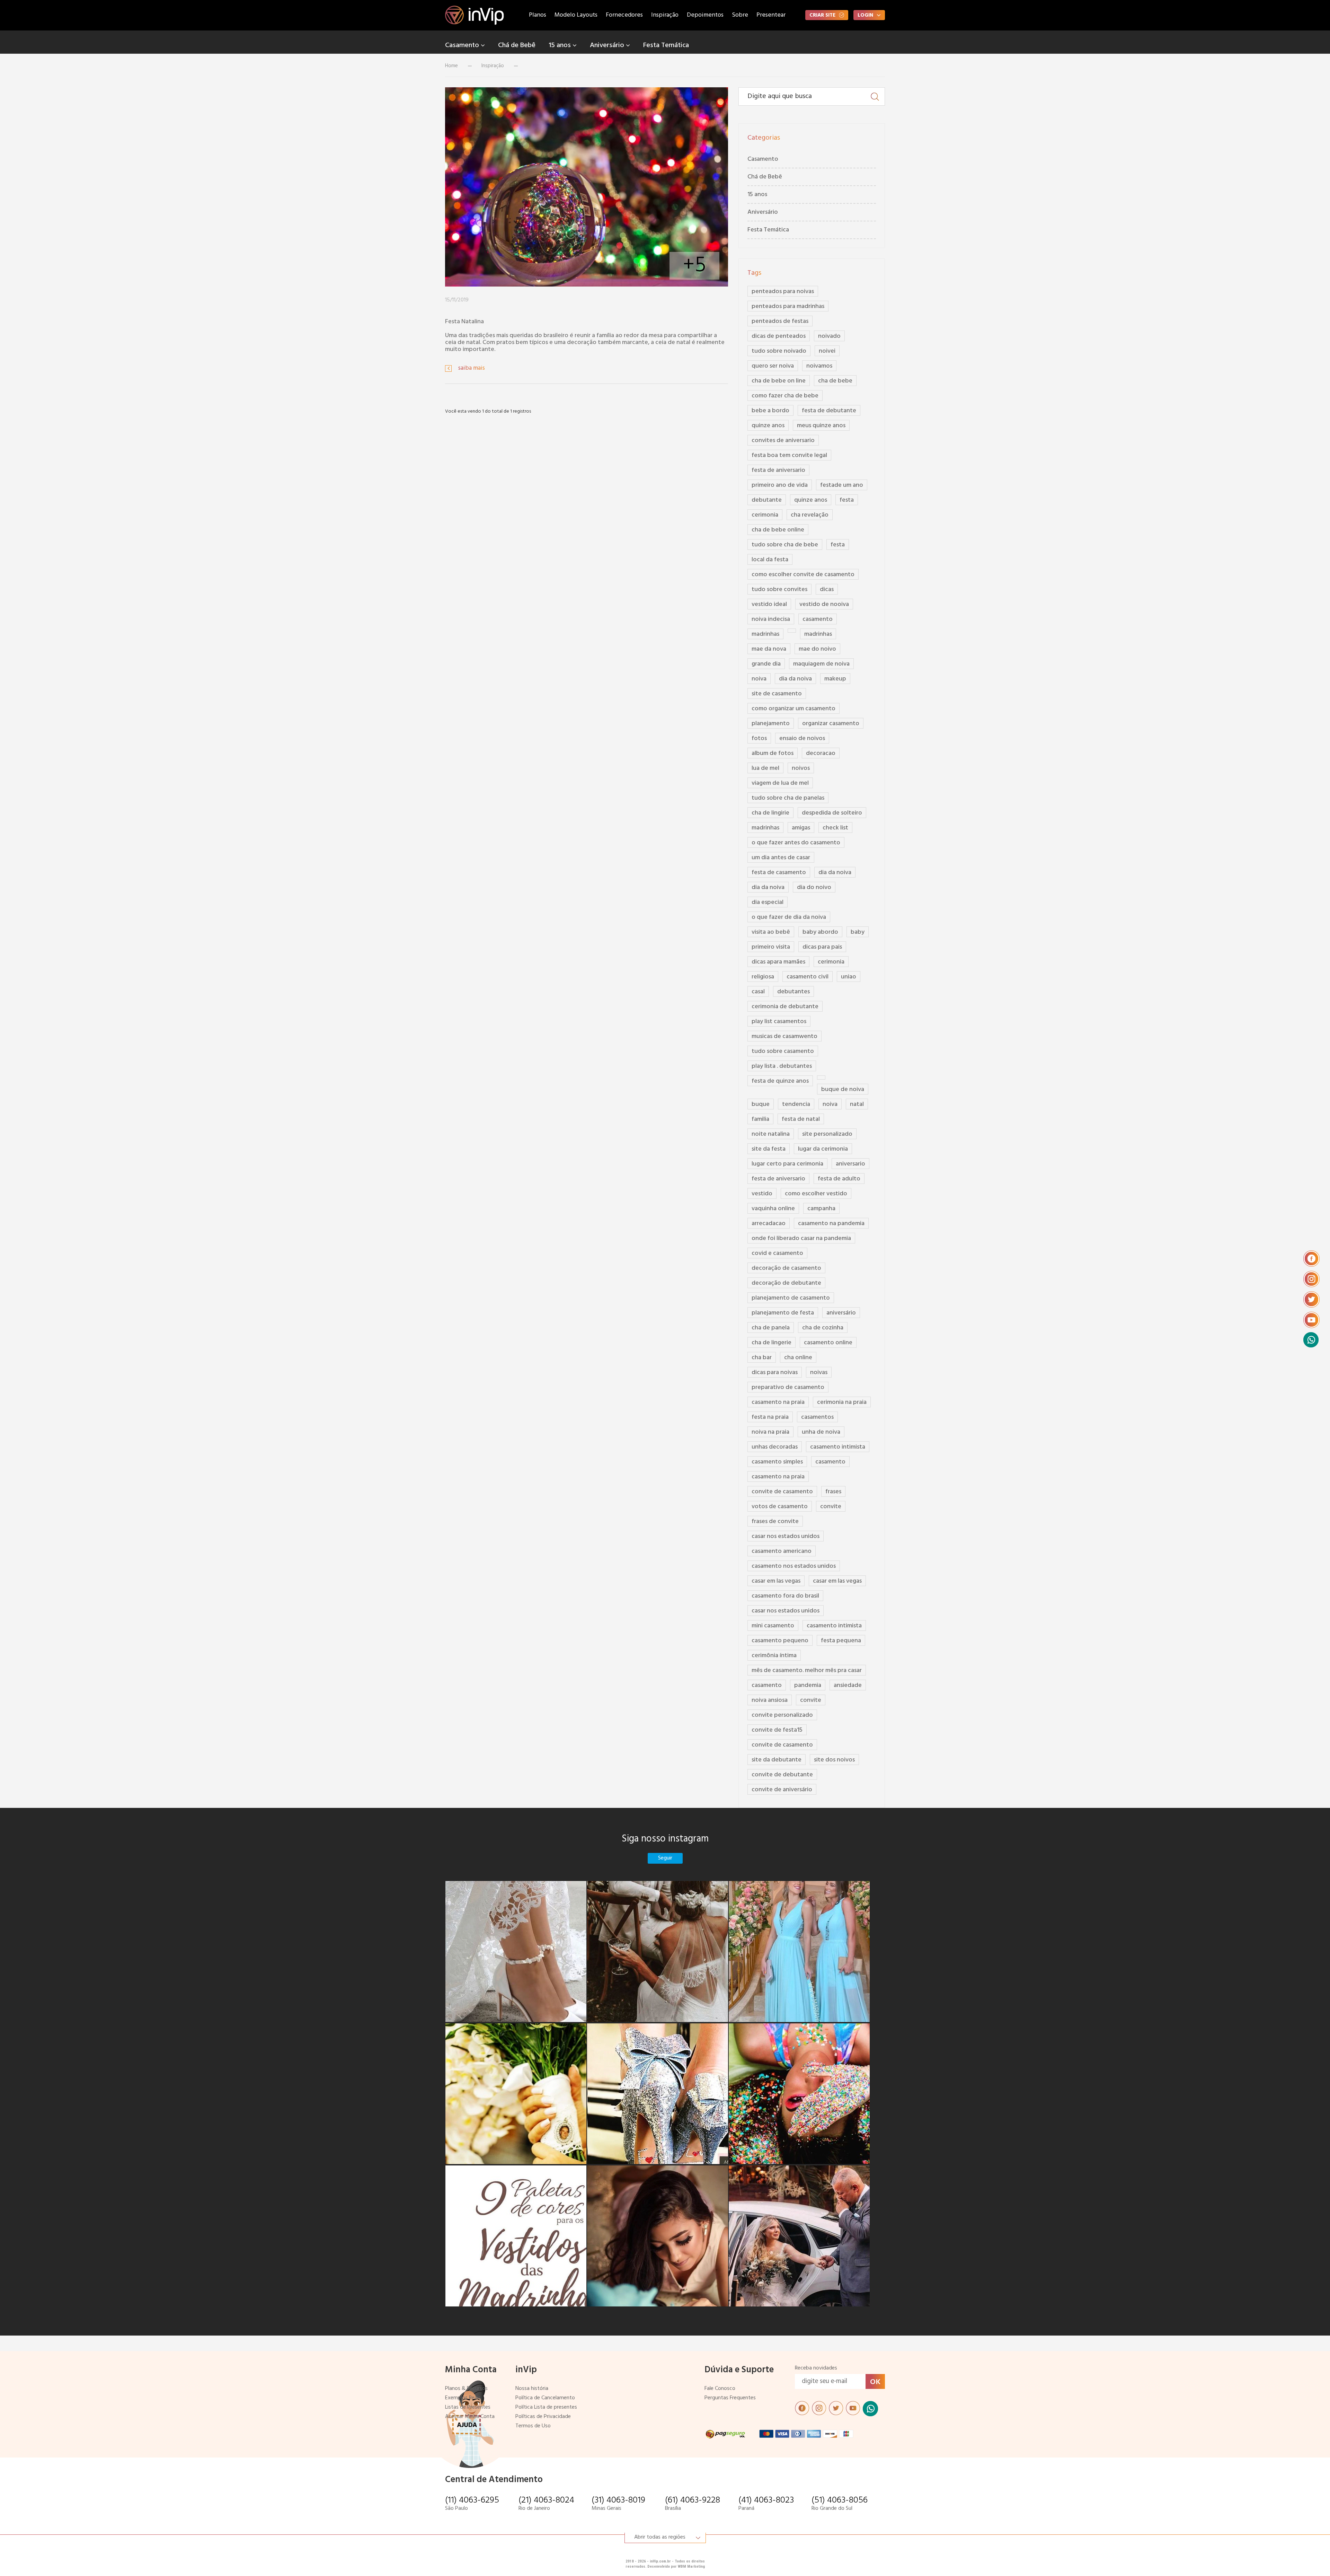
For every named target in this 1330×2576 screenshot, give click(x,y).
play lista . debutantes (782, 1066)
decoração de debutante (786, 1283)
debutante (767, 500)
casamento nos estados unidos (794, 1566)
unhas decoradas (775, 1447)
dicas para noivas (775, 1373)
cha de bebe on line (779, 381)
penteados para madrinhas (788, 306)
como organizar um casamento (793, 709)
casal (758, 992)
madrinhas (765, 634)
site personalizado (827, 1134)
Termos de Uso (533, 2426)
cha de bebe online (778, 530)
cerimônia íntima (774, 1656)
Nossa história (532, 2389)
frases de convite (775, 1522)
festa (847, 500)
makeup (835, 679)
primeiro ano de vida (780, 485)
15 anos (561, 45)
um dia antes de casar (781, 858)
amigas (801, 828)
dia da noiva (795, 679)
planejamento (771, 724)
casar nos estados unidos (786, 1536)
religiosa (763, 977)
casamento (818, 619)
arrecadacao (769, 1224)
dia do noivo (814, 887)
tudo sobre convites (779, 590)
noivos (801, 768)
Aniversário (608, 45)
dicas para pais (822, 947)
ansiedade (848, 1685)
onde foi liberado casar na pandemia (801, 1238)
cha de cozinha (823, 1328)
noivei (827, 351)
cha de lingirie (770, 813)
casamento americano (782, 1551)
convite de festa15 (777, 1730)
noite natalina (771, 1134)
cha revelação (810, 515)
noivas (819, 1373)
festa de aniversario (778, 470)
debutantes (793, 992)
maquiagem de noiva (821, 664)
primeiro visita (771, 947)
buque (761, 1104)
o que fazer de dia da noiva (789, 917)
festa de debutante (829, 411)
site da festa (769, 1149)
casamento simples (777, 1462)
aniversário (841, 1313)
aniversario (850, 1164)
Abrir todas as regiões (660, 2537)
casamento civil (808, 977)
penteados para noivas (783, 292)
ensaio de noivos (802, 738)
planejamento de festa (783, 1313)
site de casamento (777, 694)
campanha (821, 1209)
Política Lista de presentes (546, 2407)
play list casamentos (779, 1022)
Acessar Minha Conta (470, 2417)
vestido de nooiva (824, 604)
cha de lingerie (772, 1343)
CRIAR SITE (822, 15)
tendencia (796, 1104)
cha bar (762, 1358)
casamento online (828, 1343)
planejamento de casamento (791, 1298)
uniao (849, 977)
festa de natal (801, 1119)
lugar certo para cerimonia (787, 1164)
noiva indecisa (771, 619)
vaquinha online (773, 1209)
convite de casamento (782, 1492)
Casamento (463, 45)
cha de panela (771, 1328)
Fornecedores (624, 15)
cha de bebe (835, 381)
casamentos (817, 1417)
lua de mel (765, 768)
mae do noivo (817, 649)
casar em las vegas (776, 1581)
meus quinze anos (821, 426)
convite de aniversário (782, 1790)
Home (451, 66)
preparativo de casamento (788, 1387)
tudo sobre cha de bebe (785, 545)
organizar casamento (831, 724)
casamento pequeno (780, 1641)
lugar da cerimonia (823, 1149)
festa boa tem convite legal (789, 455)
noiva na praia (770, 1432)
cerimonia (765, 515)
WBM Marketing (691, 2566)
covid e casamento (777, 1253)
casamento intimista (838, 1447)
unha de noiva (821, 1432)
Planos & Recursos (466, 2389)
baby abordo (820, 932)
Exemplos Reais (463, 2398)
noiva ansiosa (770, 1700)
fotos (759, 738)
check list (835, 828)
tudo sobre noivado (779, 351)
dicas (827, 590)
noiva (759, 679)
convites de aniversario (783, 441)
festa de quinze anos (780, 1081)
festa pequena (841, 1641)
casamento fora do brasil (785, 1596)
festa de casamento (779, 873)
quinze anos (768, 426)
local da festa (770, 560)
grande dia (766, 664)
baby (858, 932)
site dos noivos (834, 1760)
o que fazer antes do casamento (796, 843)
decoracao (821, 753)
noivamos (819, 366)
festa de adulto (839, 1179)
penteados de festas (780, 321)
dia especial (768, 902)
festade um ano (842, 485)
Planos (538, 15)
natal (857, 1104)
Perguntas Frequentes (730, 2398)
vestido (762, 1194)
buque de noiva (843, 1089)
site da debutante (777, 1760)
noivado (829, 336)
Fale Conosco (720, 2389)
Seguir (665, 1858)
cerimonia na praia (842, 1402)
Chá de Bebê (517, 45)
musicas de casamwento (784, 1036)
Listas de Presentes (468, 2407)
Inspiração (665, 15)
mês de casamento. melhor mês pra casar (807, 1671)
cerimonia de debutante (785, 1007)
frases (833, 1492)
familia (760, 1119)
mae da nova (769, 649)
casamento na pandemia (831, 1224)
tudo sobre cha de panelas (788, 798)
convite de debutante (782, 1775)
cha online (798, 1358)
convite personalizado (782, 1715)
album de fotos (773, 753)
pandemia (808, 1685)
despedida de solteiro (832, 813)
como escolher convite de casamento (803, 575)
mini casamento (773, 1626)
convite (831, 1507)
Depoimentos (705, 15)
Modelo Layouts (576, 15)
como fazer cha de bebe (785, 396)
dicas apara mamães (778, 962)
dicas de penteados (779, 336)
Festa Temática (666, 45)
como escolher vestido (816, 1194)
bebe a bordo (770, 411)
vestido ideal (769, 604)
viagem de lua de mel (780, 783)
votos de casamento (780, 1507)
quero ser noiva (773, 366)
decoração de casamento (786, 1268)
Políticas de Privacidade (543, 2417)
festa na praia (770, 1417)
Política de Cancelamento (545, 2398)
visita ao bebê (771, 932)
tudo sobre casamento (783, 1051)
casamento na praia (778, 1402)
